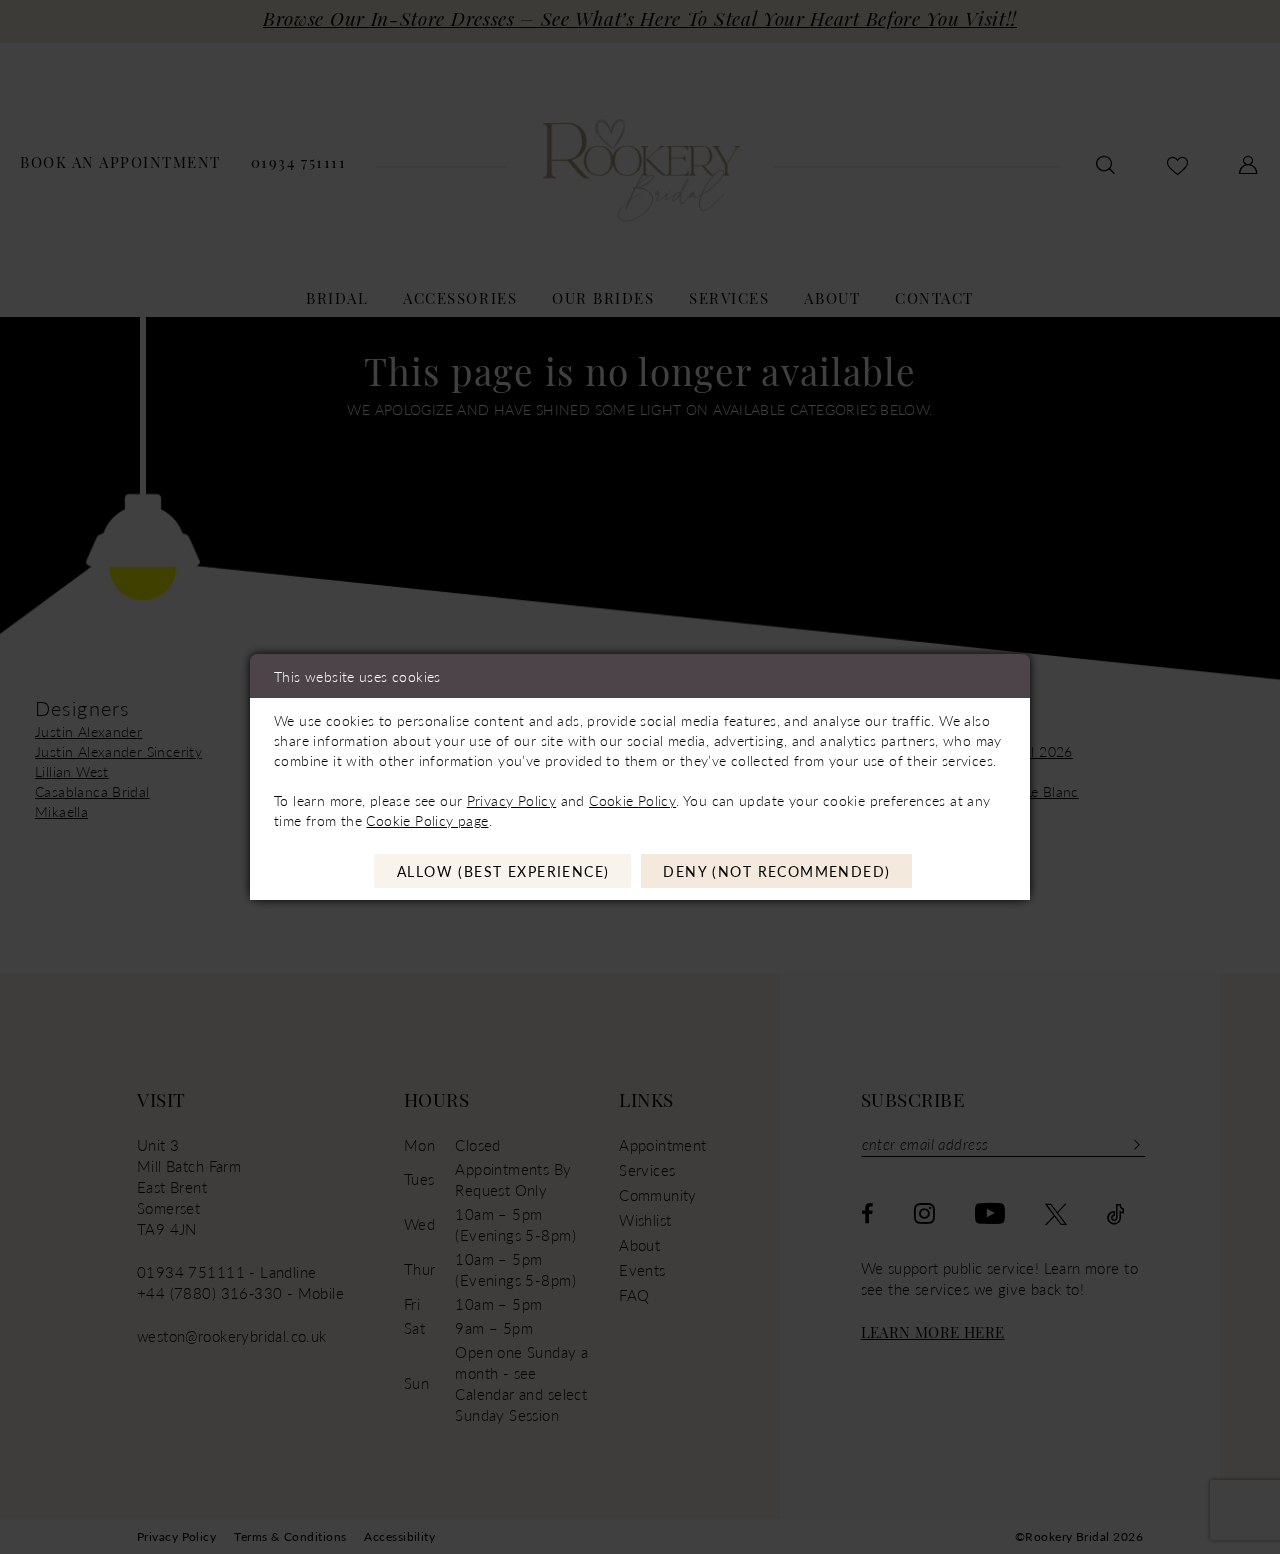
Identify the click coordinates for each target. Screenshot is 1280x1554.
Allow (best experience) (503, 871)
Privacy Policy (511, 800)
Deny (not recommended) (776, 871)
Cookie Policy (632, 800)
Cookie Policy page (427, 820)
